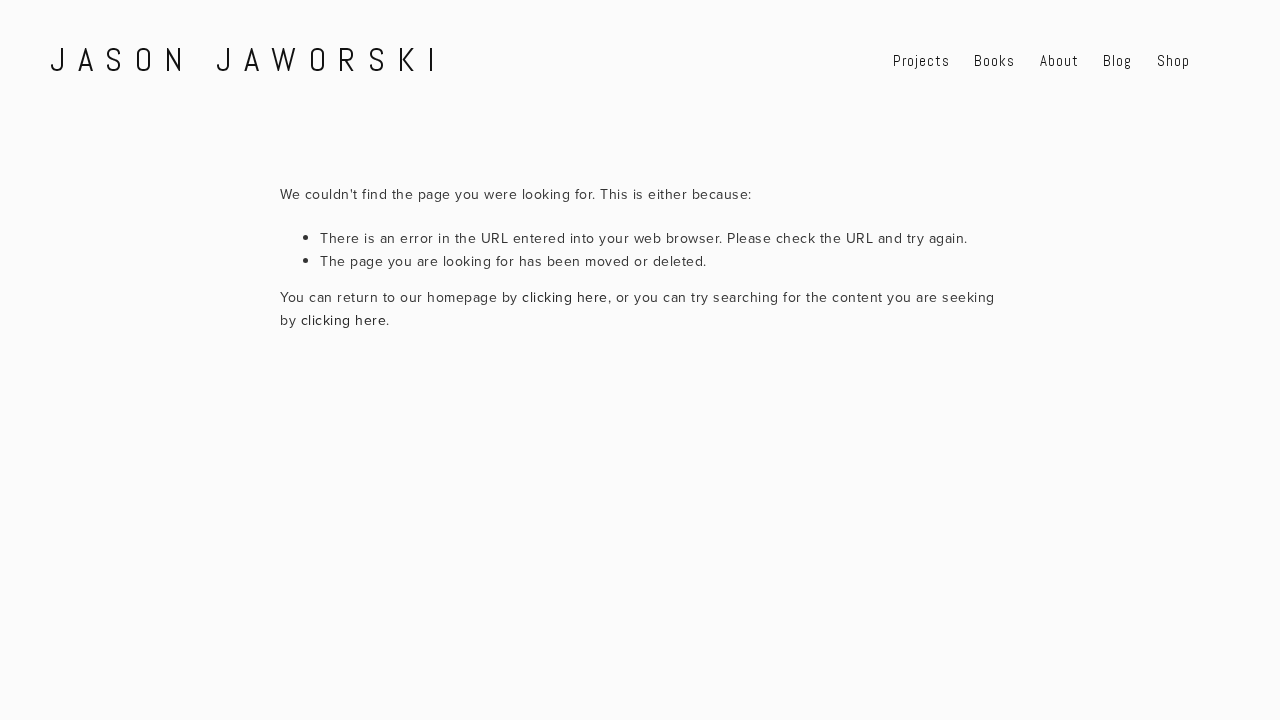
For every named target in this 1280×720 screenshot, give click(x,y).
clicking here (565, 297)
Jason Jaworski (249, 60)
